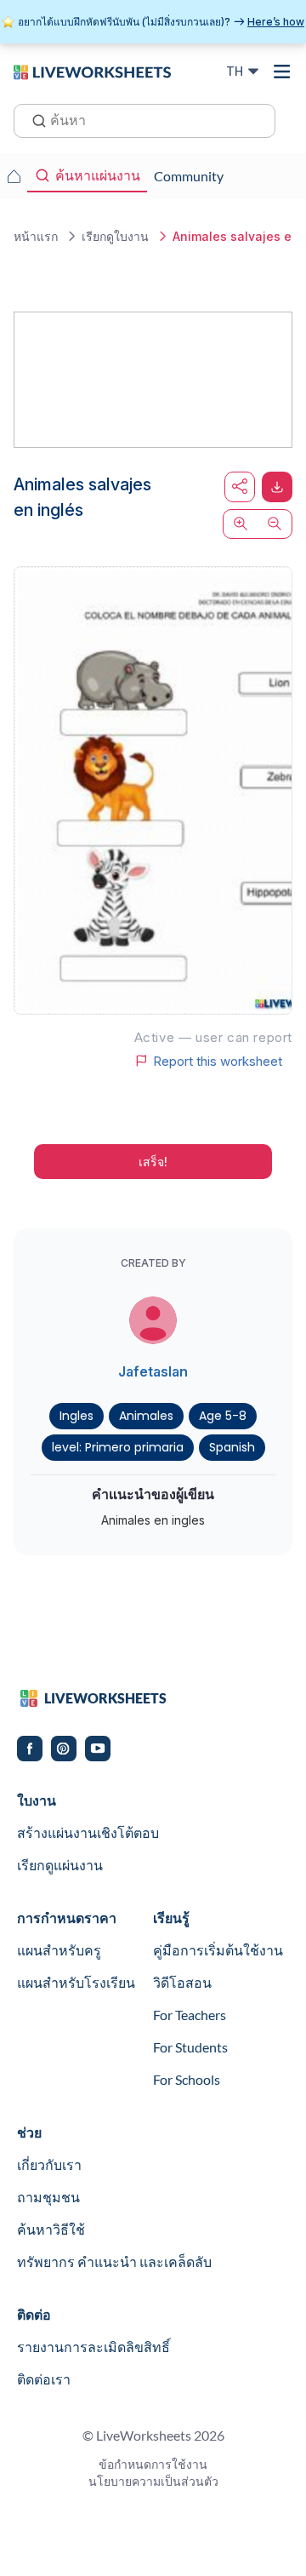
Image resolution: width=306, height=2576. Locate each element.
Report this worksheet (218, 1061)
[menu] (282, 72)
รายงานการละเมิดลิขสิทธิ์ (93, 2347)
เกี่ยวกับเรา (49, 2164)
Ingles (76, 1416)
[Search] (34, 119)
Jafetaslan (153, 1371)
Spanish (232, 1447)
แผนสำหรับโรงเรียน (76, 1982)
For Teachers (190, 2015)
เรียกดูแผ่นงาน (60, 1865)
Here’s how (276, 22)
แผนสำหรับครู (59, 1950)
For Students (190, 2047)
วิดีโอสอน (182, 1982)
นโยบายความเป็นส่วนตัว (153, 2481)
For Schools (187, 2079)
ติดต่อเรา (44, 2379)
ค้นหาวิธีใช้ (51, 2229)
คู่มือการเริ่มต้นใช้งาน (218, 1950)
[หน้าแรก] (92, 71)
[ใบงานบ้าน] (14, 176)
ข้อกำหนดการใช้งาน (153, 2464)
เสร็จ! (153, 1162)
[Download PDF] (277, 487)
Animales (146, 1416)
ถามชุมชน (48, 2197)
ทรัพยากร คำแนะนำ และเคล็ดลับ (114, 2261)
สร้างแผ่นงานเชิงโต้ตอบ (88, 1832)
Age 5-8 (223, 1416)
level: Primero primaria (118, 1447)
